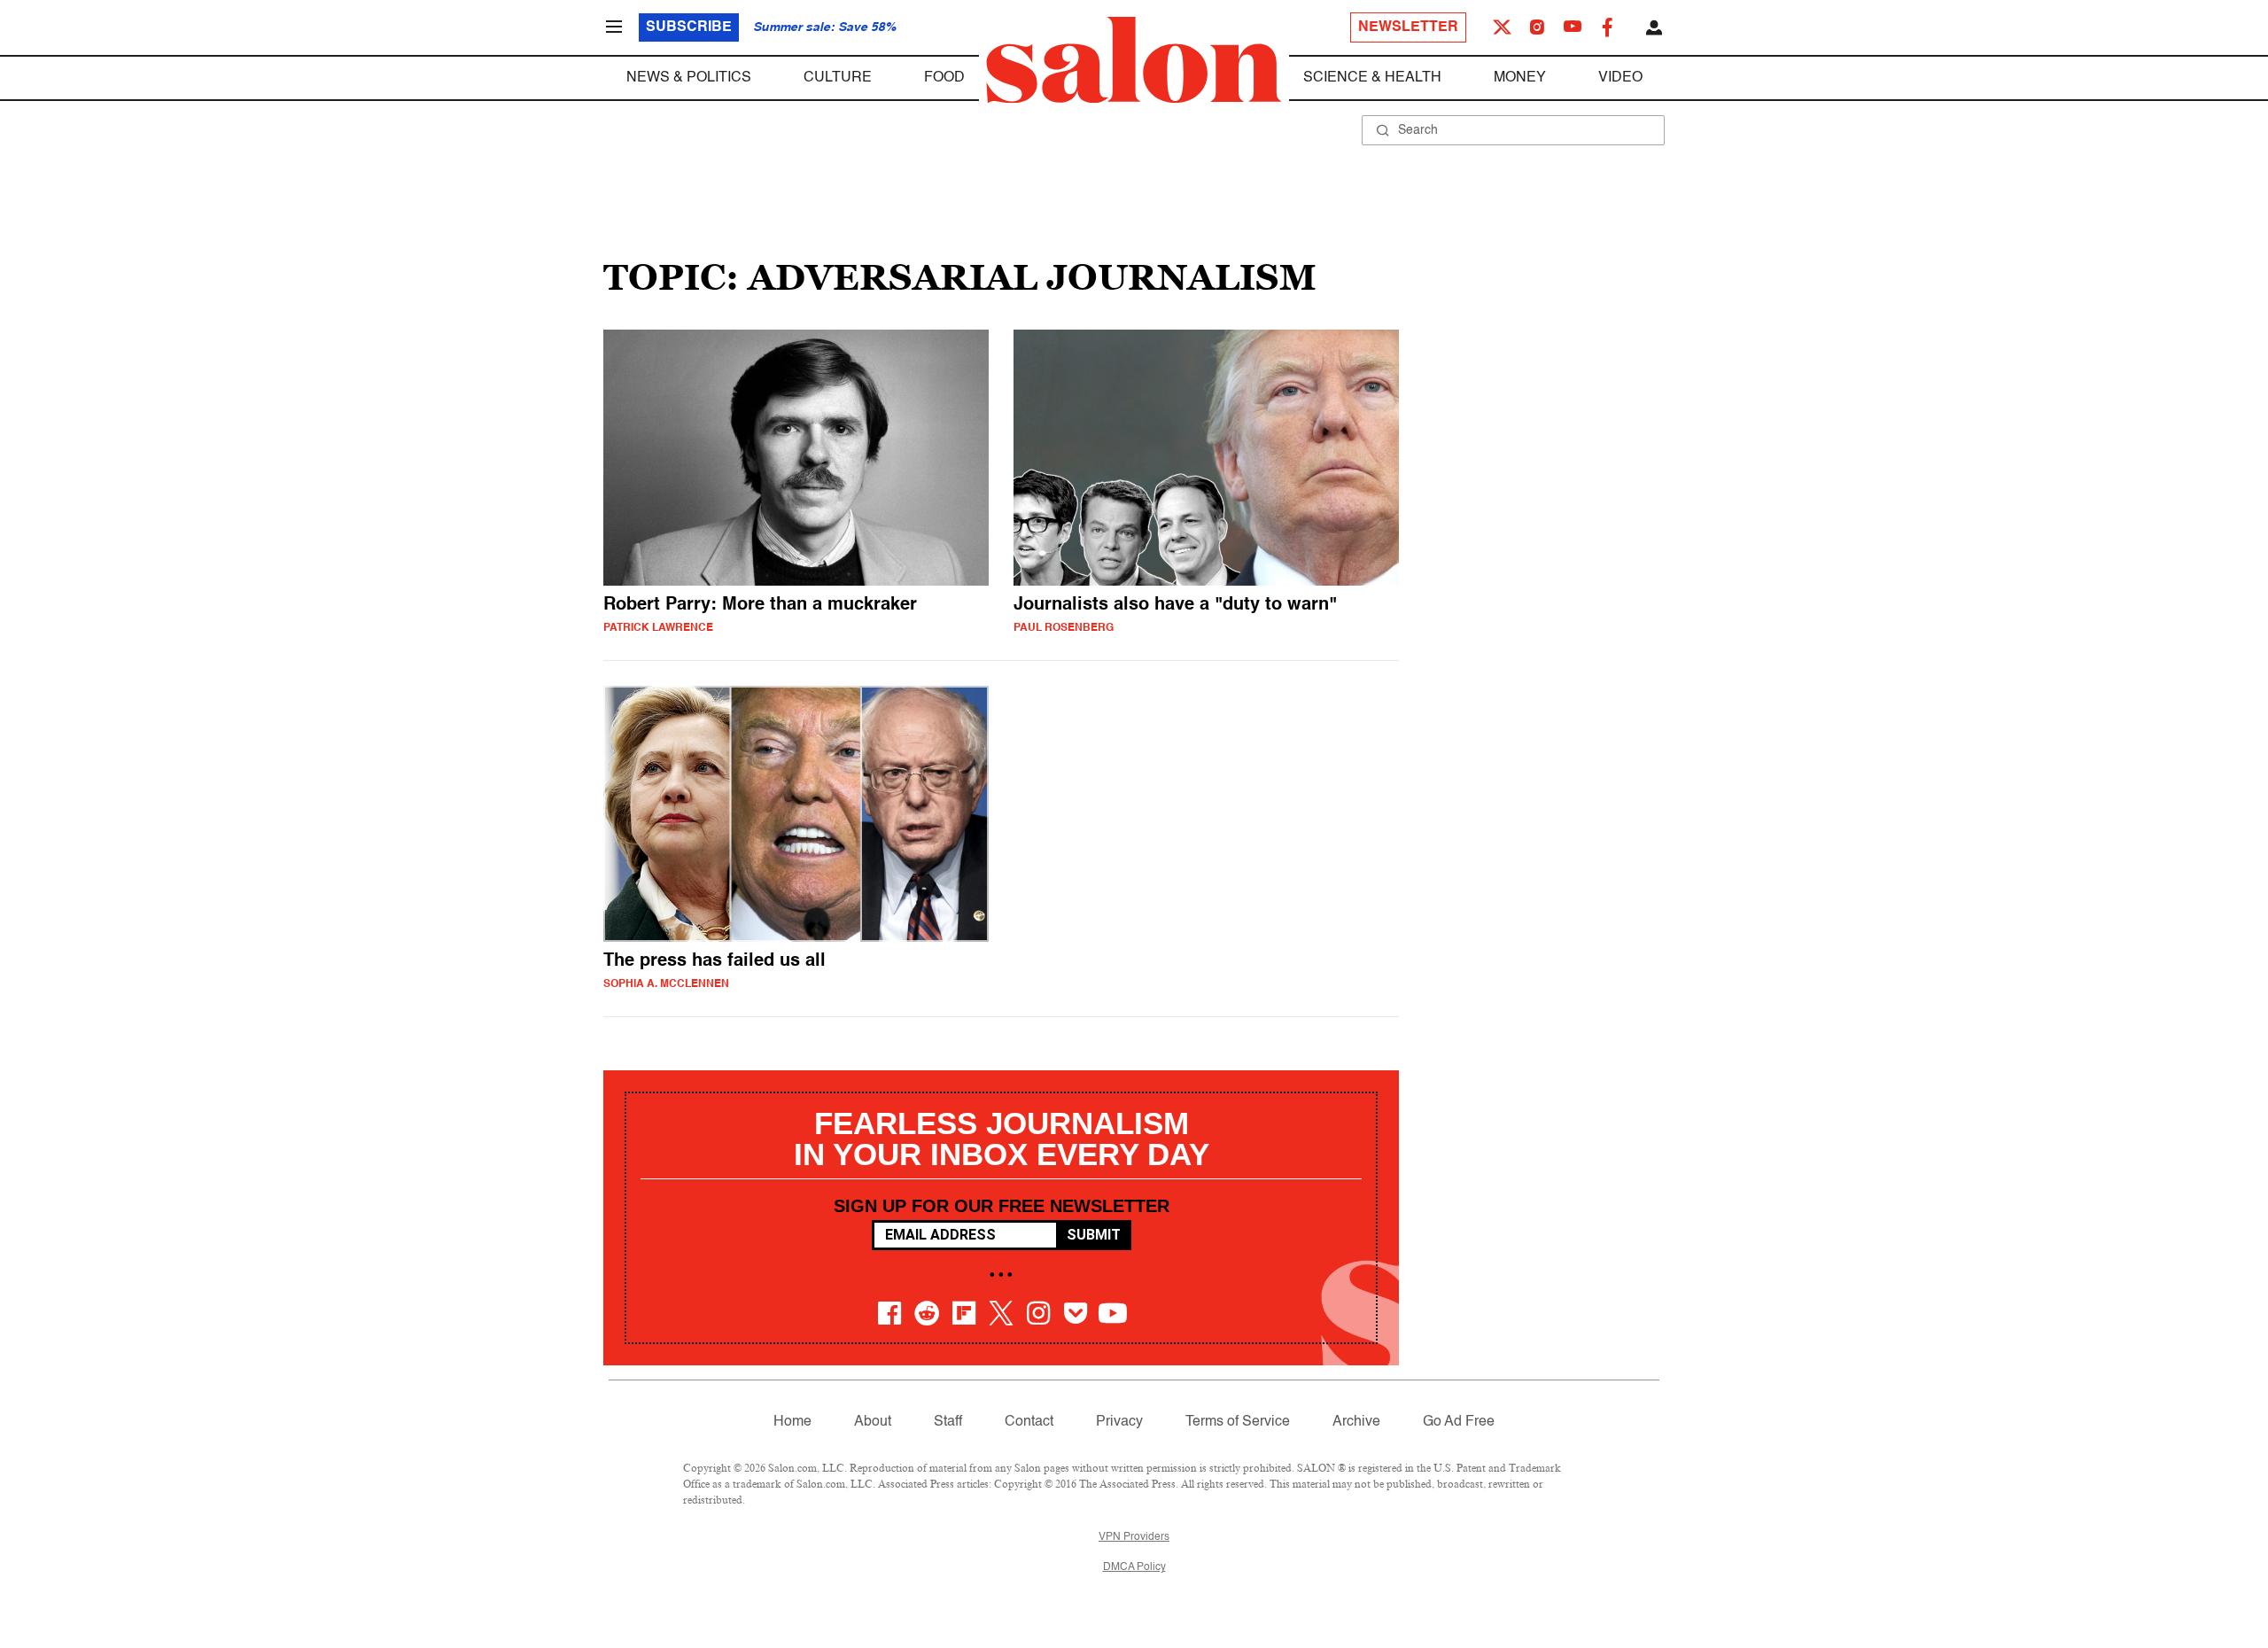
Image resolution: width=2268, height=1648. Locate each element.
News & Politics (689, 78)
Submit (1094, 1235)
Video (1620, 78)
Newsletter (1408, 27)
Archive (1356, 1422)
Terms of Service (1238, 1422)
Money (1520, 78)
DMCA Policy (1134, 1567)
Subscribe (689, 27)
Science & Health (1372, 78)
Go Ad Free (1459, 1422)
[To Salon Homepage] (1134, 60)
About (873, 1422)
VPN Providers (1134, 1537)
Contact (1029, 1422)
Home (792, 1422)
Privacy (1119, 1422)
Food (944, 78)
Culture (838, 78)
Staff (948, 1422)
